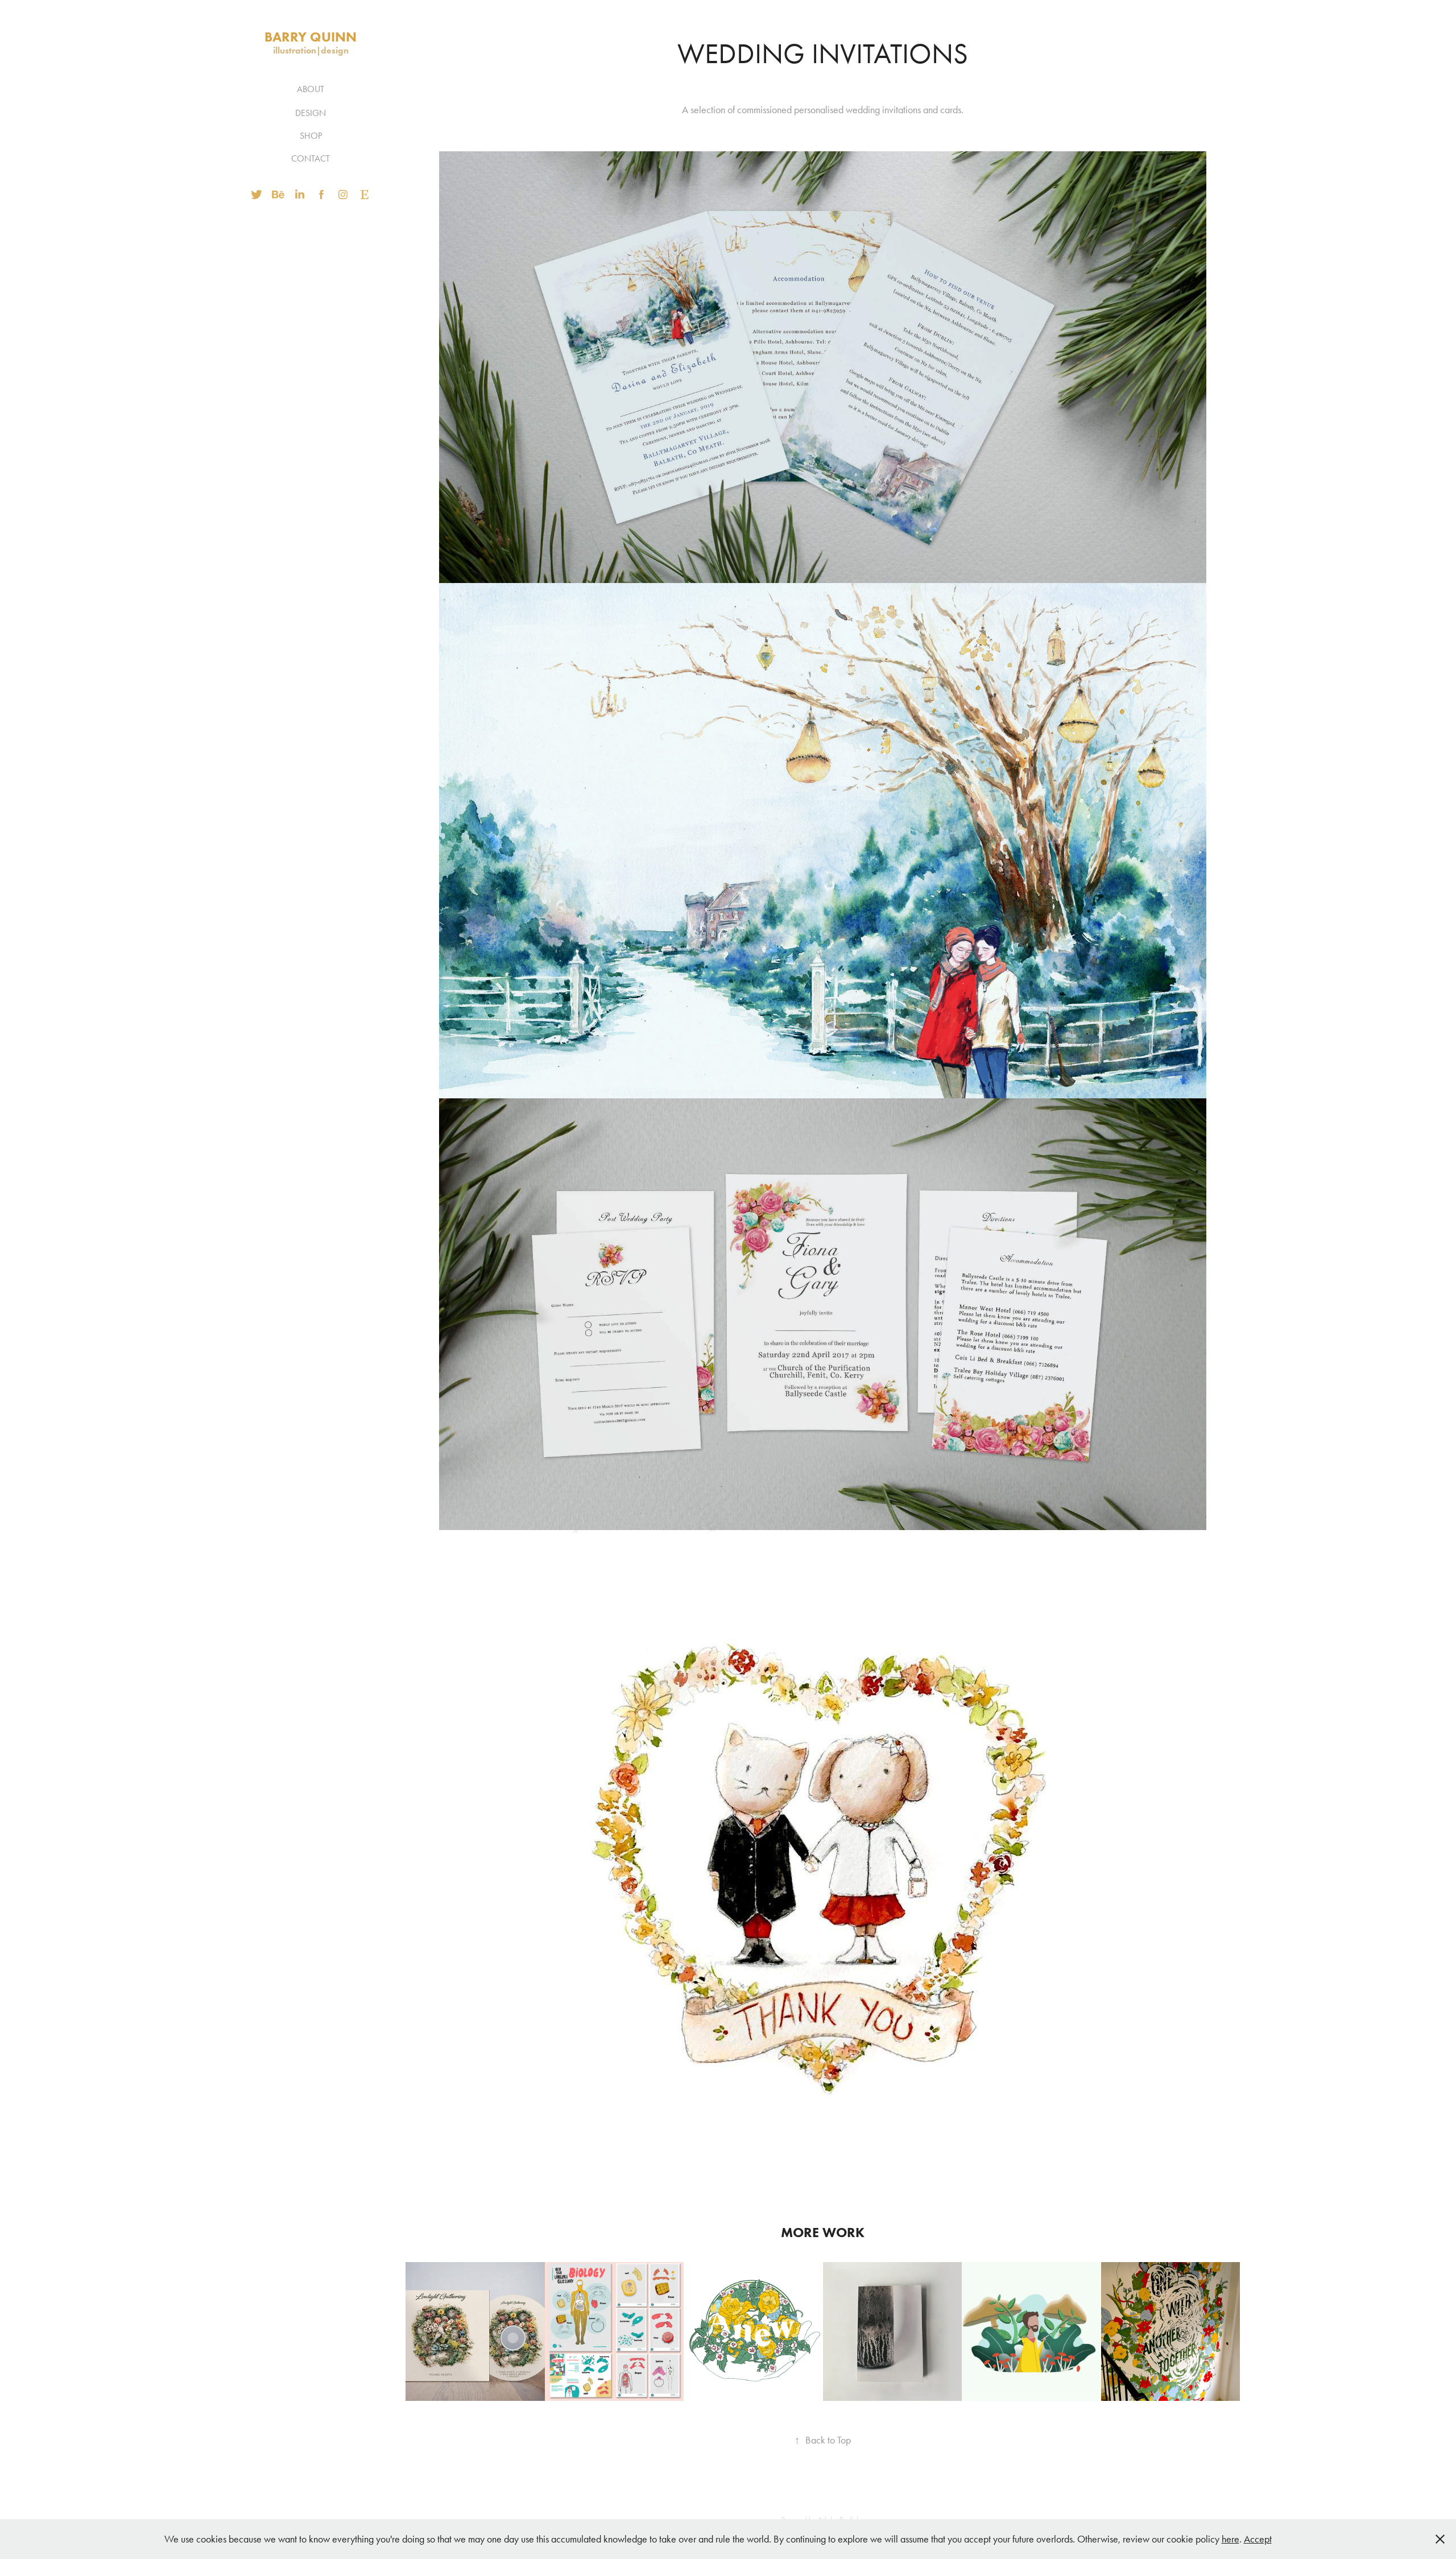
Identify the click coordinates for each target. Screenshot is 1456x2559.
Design (311, 113)
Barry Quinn (311, 37)
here (1230, 2539)
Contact (311, 158)
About (311, 89)
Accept (1258, 2539)
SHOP (311, 136)
